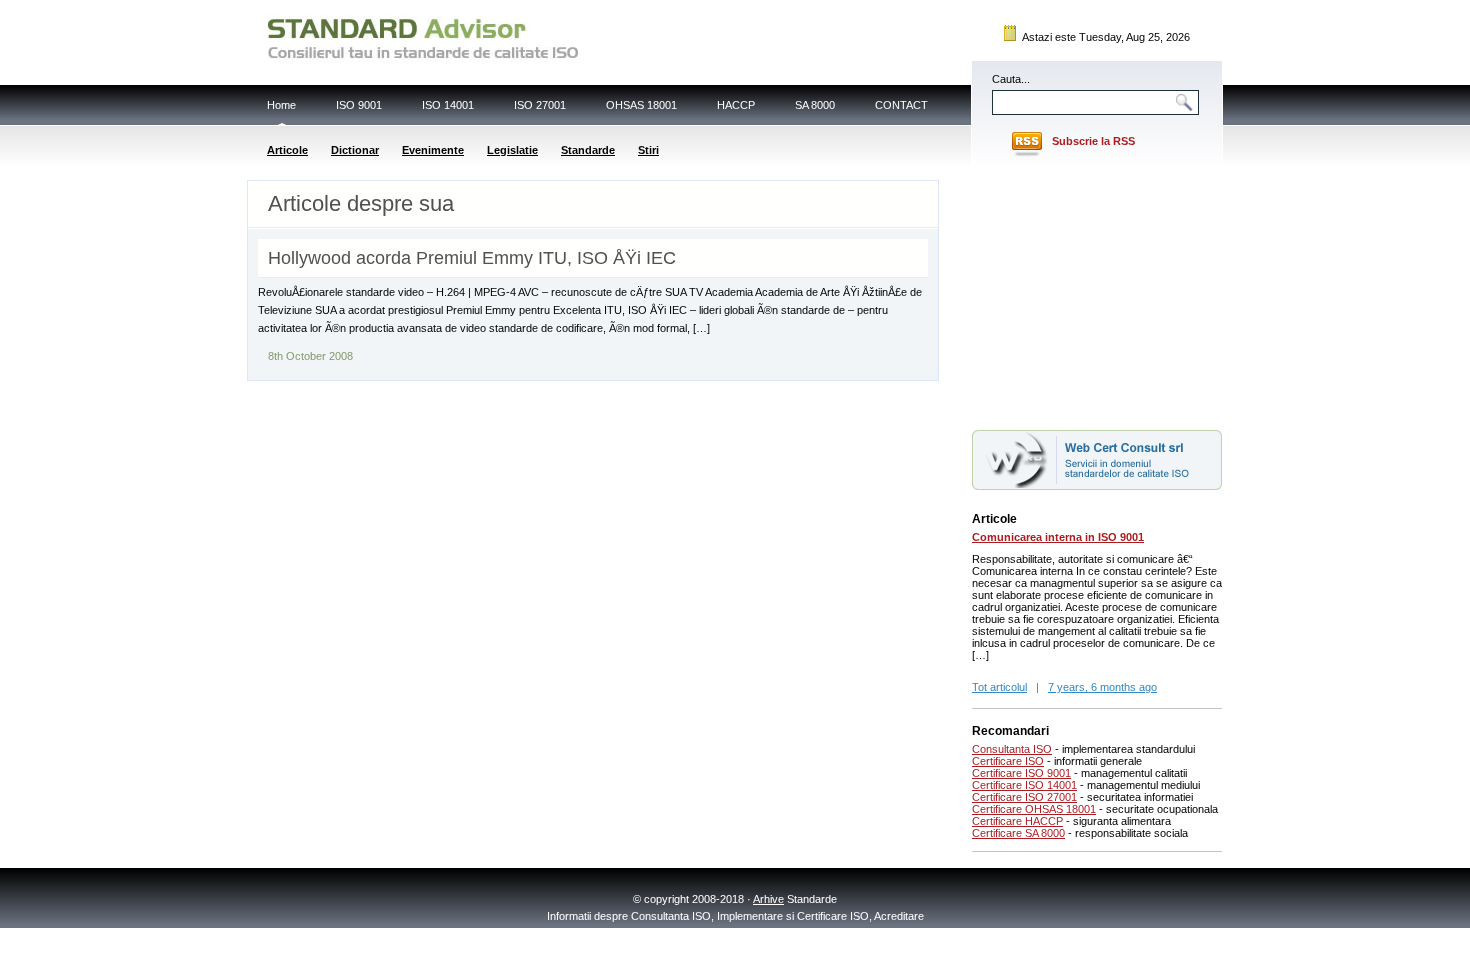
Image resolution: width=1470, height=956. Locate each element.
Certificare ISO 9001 (1021, 773)
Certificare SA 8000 (1018, 833)
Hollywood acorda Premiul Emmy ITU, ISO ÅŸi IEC (472, 258)
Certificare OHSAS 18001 (1034, 809)
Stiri (648, 150)
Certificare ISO (1008, 761)
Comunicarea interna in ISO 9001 (1058, 537)
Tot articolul (999, 687)
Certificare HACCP (1017, 821)
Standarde (588, 150)
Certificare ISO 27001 (1024, 797)
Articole (287, 150)
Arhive (768, 899)
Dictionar (355, 150)
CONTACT (901, 105)
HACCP (736, 105)
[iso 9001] (1097, 486)
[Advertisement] (1097, 293)
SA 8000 (815, 105)
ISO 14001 (448, 105)
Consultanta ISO (1012, 749)
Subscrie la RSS (1093, 141)
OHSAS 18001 (641, 105)
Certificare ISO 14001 (1024, 785)
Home (281, 105)
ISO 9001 (359, 105)
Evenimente (433, 150)
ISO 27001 (540, 105)
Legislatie (512, 150)
